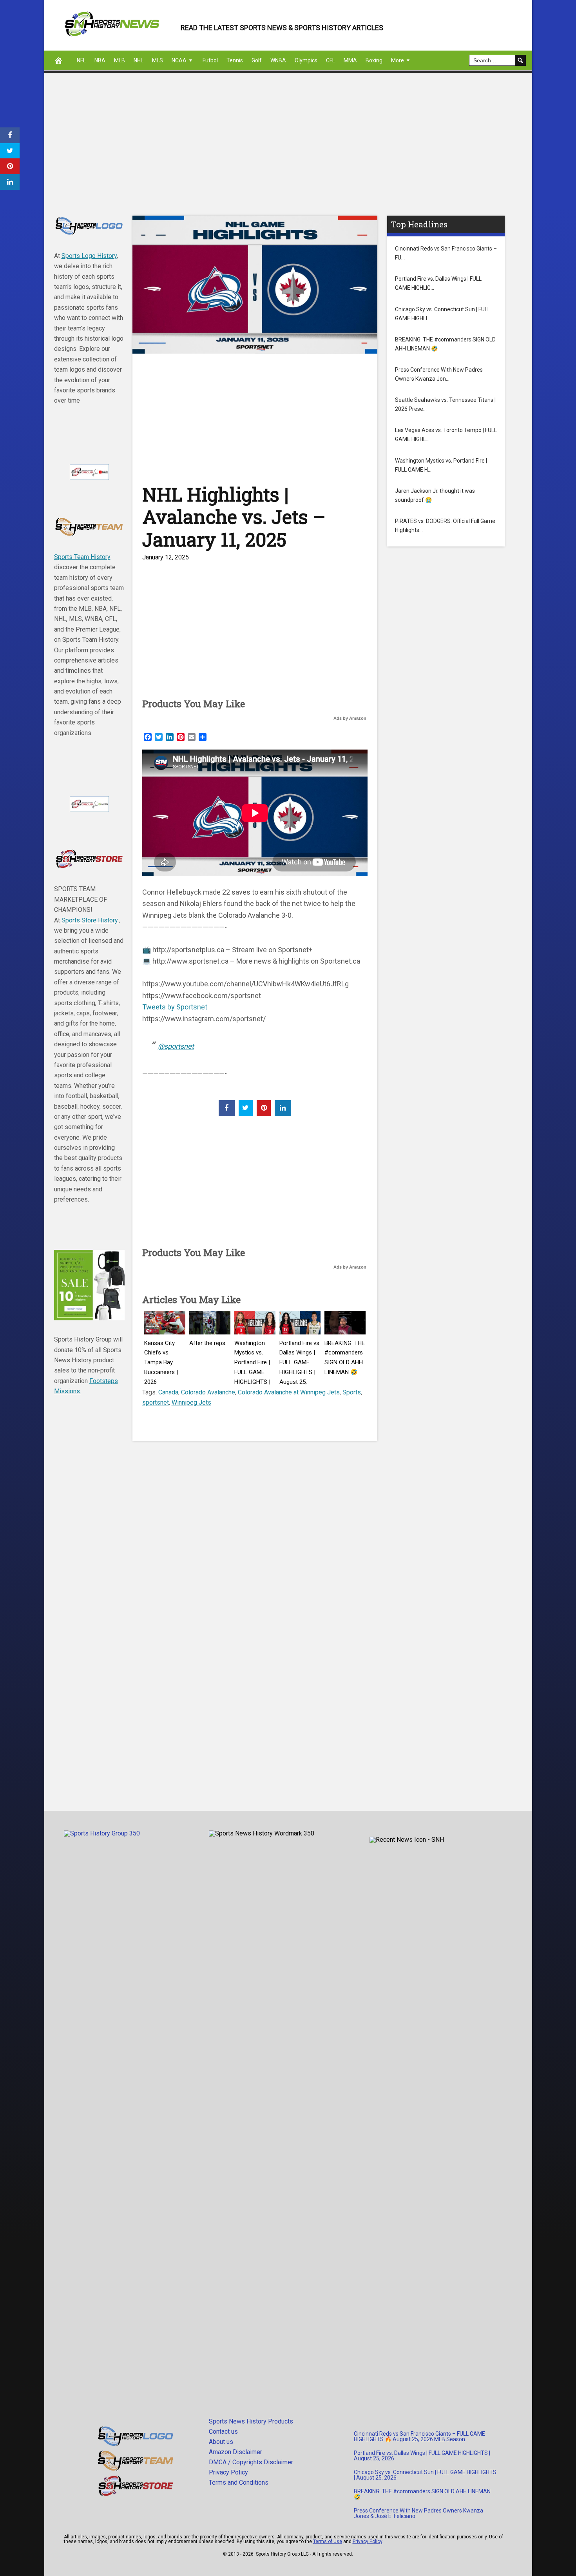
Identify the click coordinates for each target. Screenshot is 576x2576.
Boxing (374, 60)
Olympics (306, 60)
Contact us (223, 2432)
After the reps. (208, 1343)
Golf (257, 60)
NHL (139, 60)
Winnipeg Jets (191, 1402)
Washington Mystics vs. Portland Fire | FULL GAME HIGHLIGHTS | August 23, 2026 (252, 1372)
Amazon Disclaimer (235, 2452)
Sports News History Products (251, 2421)
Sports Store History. (90, 920)
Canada (168, 1392)
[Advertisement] (279, 153)
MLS (158, 60)
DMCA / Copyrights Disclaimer (251, 2462)
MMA (350, 60)
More (398, 60)
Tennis (235, 60)
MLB (120, 60)
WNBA (278, 60)
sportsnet (156, 1402)
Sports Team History (82, 557)
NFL (81, 60)
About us (221, 2442)
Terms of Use (328, 2542)
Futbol (210, 60)
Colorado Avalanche (208, 1392)
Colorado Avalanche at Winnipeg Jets (289, 1392)
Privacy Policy (228, 2472)
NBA (100, 60)
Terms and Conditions (239, 2483)
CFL (331, 60)
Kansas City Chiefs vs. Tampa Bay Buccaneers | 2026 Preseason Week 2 (161, 1372)
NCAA (179, 60)
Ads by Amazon (350, 718)
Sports (352, 1392)
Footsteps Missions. (86, 1386)
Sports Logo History (89, 256)
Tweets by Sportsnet (175, 1007)
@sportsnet (176, 1046)
